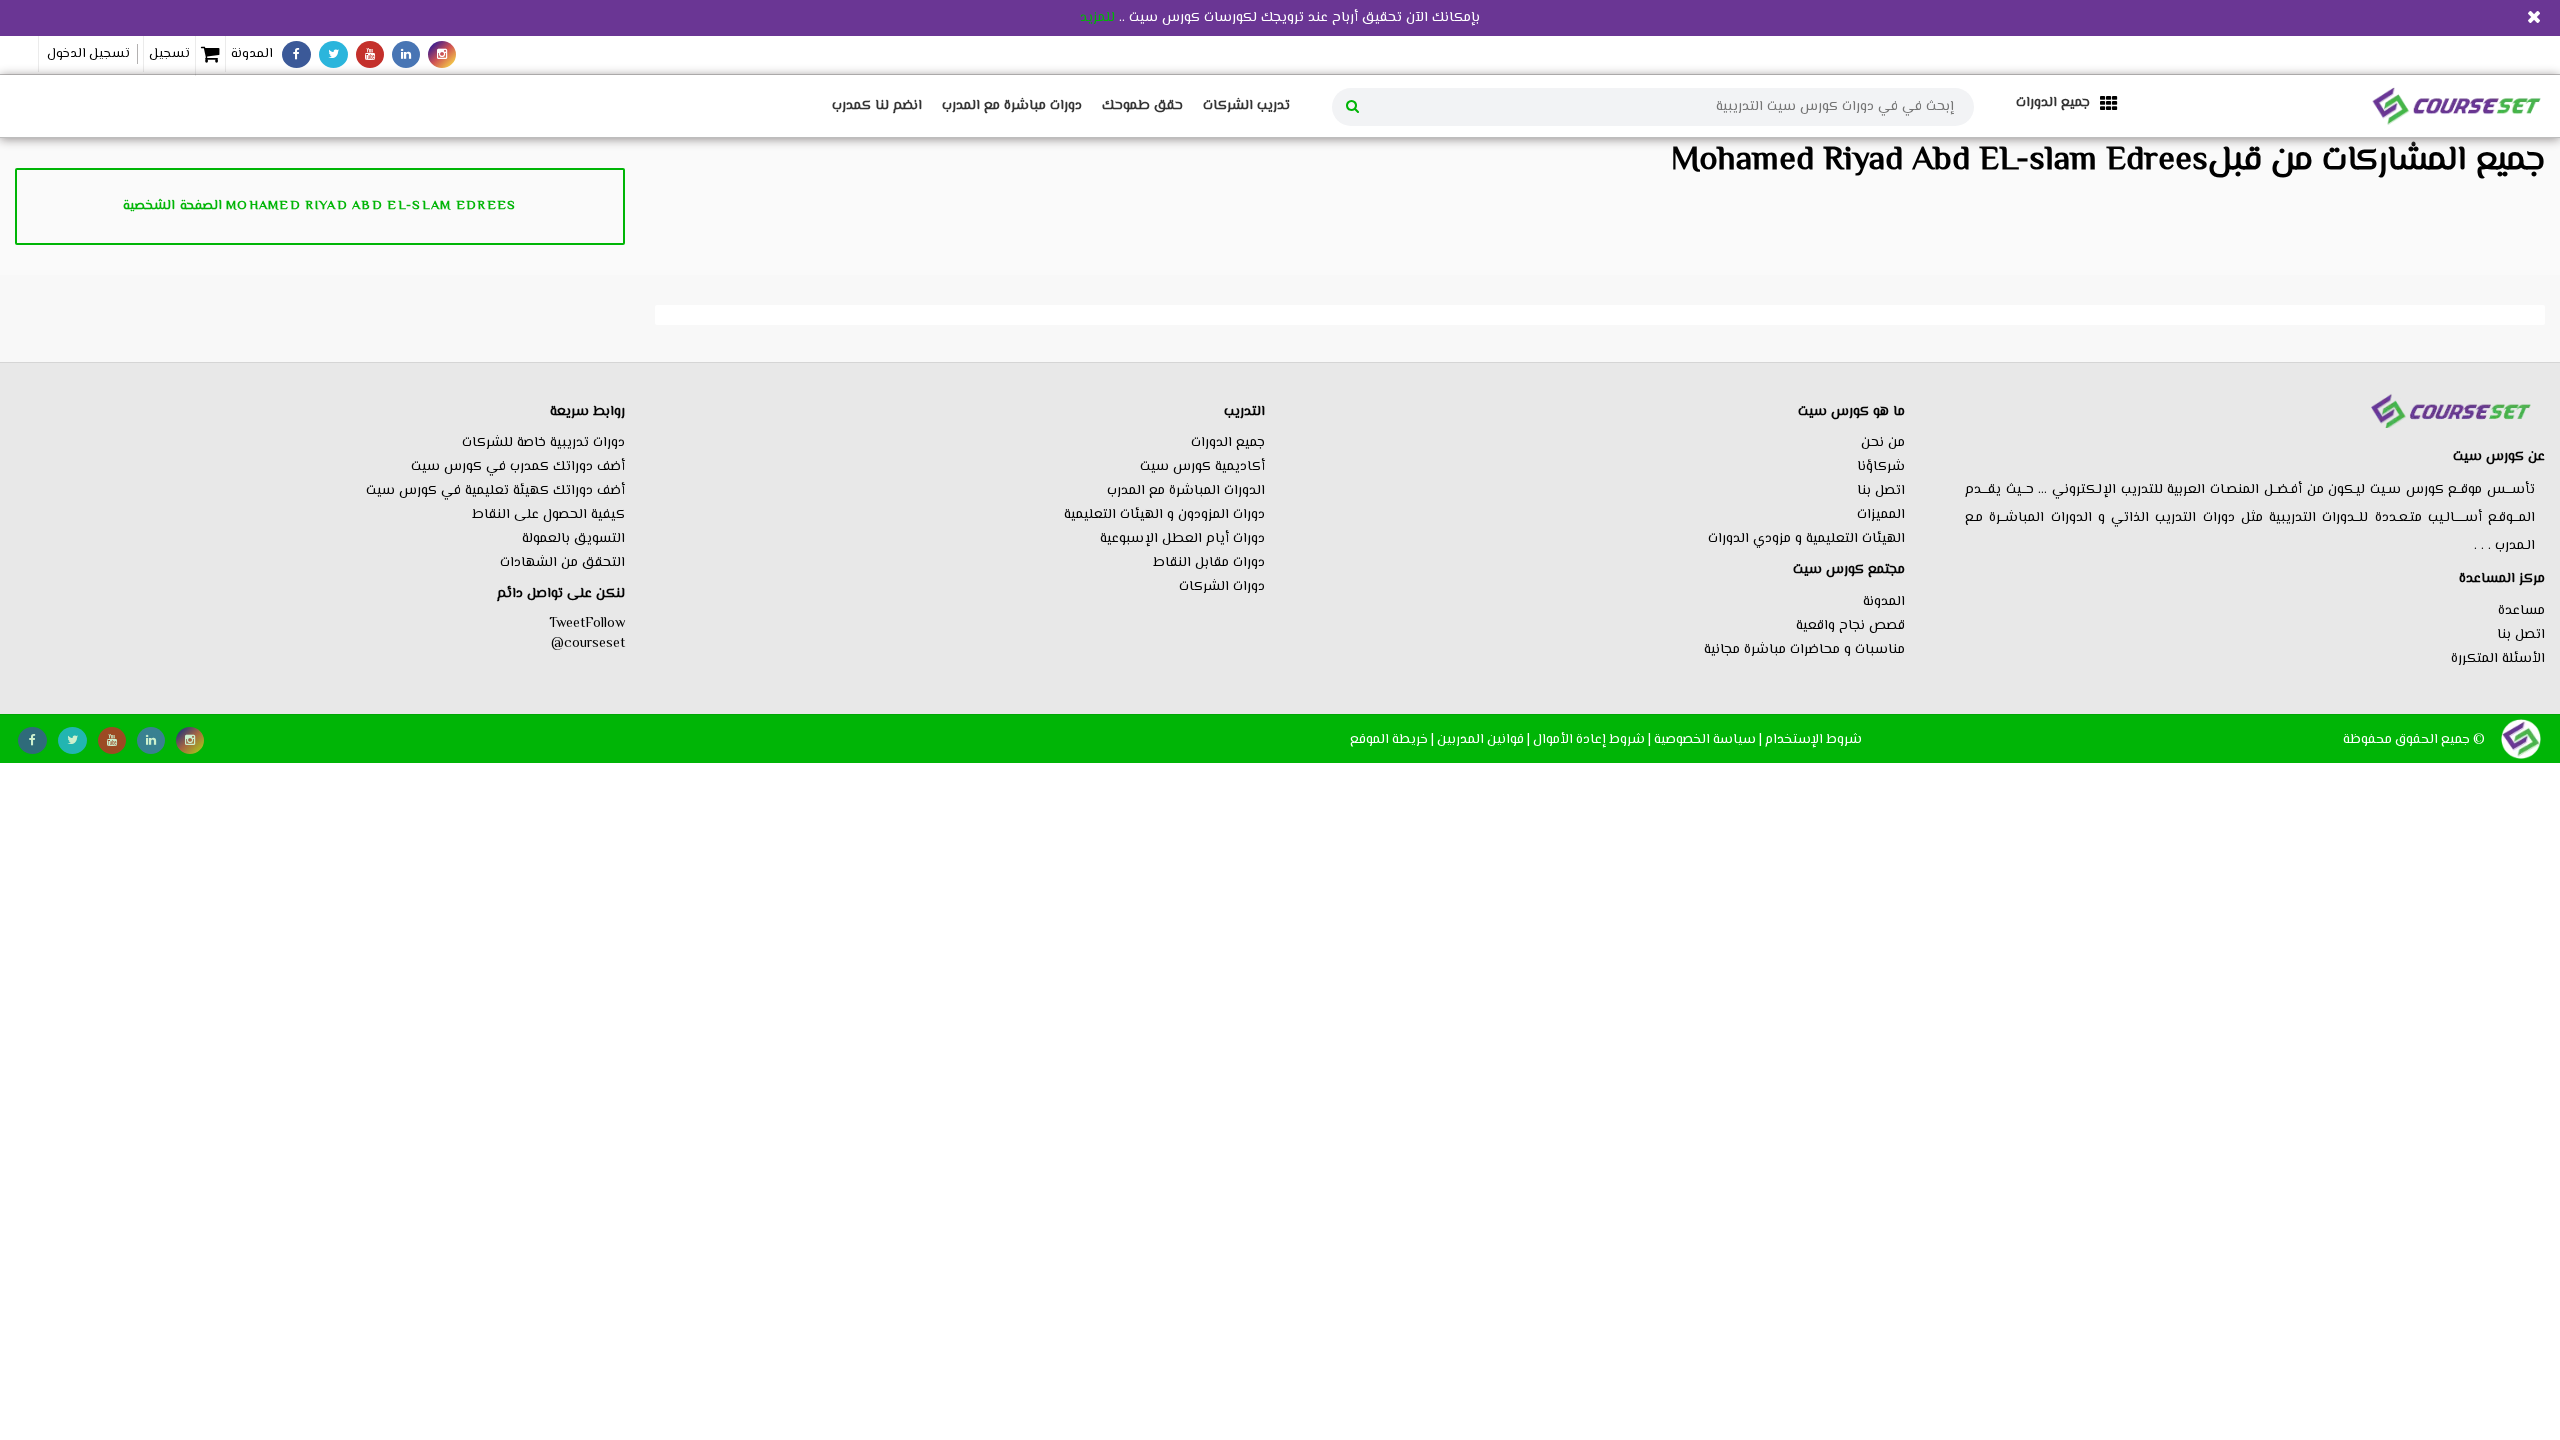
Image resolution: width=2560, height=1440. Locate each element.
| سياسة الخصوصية (1708, 739)
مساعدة (2521, 611)
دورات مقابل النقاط (1209, 563)
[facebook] (296, 54)
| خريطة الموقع (1392, 739)
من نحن (1883, 443)
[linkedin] (406, 54)
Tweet (567, 624)
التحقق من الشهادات (562, 563)
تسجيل (169, 54)
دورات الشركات (1222, 587)
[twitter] (333, 54)
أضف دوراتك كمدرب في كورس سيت (518, 467)
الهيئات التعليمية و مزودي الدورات (1806, 539)
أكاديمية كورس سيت (1202, 467)
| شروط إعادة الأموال (1592, 739)
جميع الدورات (1228, 443)
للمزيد (1097, 18)
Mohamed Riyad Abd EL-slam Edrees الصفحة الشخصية (319, 206)
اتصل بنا (2521, 635)
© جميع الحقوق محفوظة (2414, 739)
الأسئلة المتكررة (2498, 659)
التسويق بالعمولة (573, 539)
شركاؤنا (1881, 467)
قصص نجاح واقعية (1850, 626)
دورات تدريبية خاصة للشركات (543, 443)
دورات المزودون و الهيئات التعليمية (1164, 515)
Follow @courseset (588, 634)
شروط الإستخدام (1813, 739)
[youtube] (370, 54)
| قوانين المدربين (1483, 739)
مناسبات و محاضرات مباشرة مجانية (1804, 650)
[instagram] (442, 54)
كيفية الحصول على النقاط (548, 515)
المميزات (1881, 515)
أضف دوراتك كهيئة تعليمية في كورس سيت (495, 491)
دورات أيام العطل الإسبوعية (1182, 539)
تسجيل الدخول (88, 54)
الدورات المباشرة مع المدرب (1186, 491)
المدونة (252, 54)
